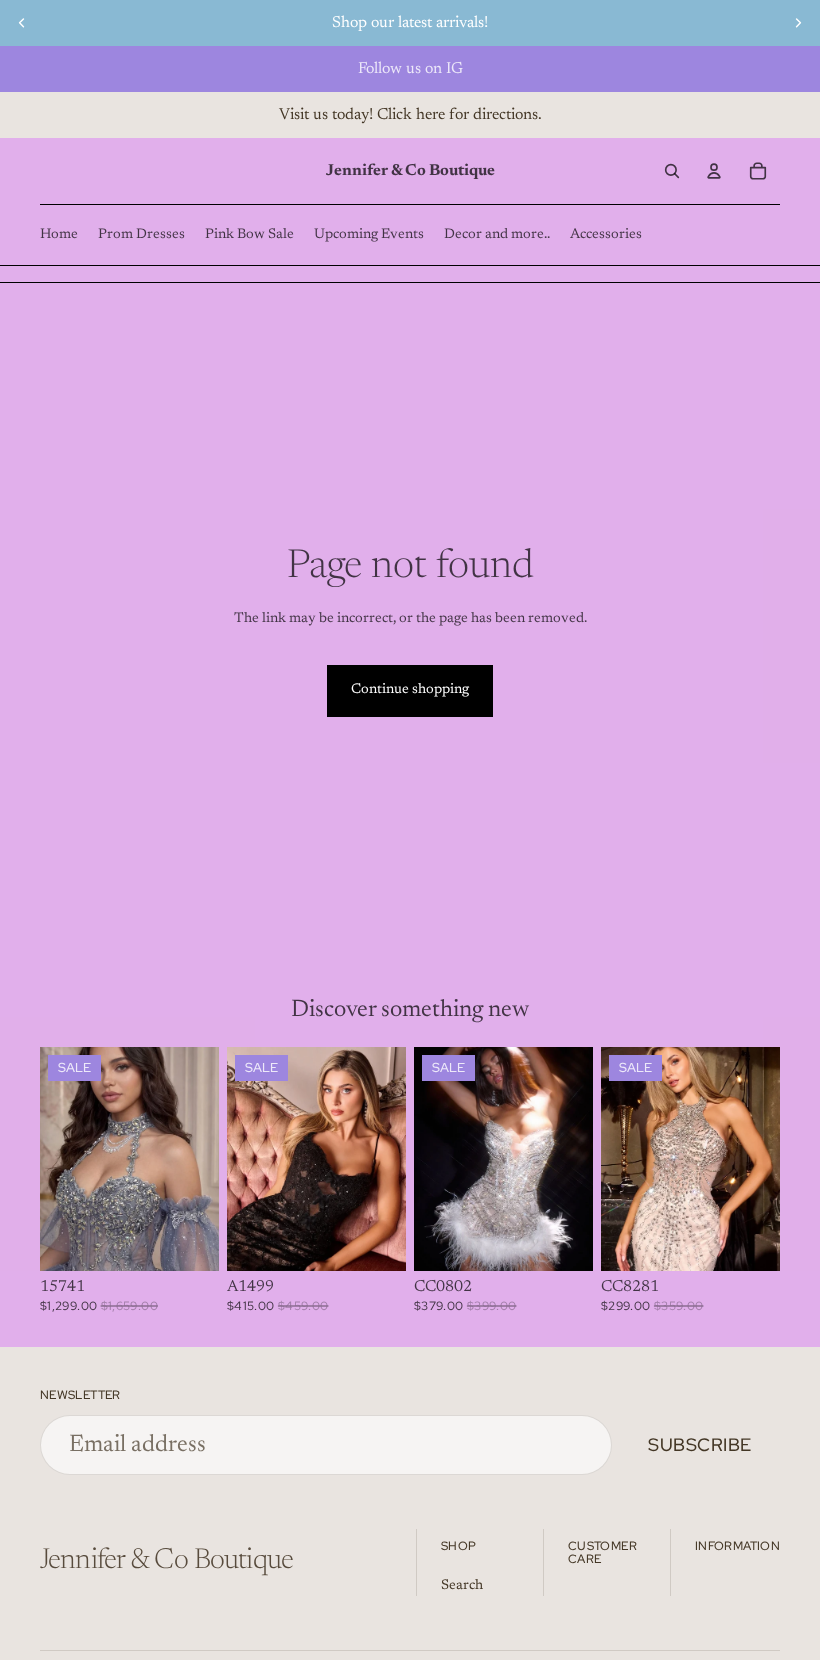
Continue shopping (410, 690)
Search (462, 1586)
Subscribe (700, 1444)
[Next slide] (798, 23)
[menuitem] (59, 235)
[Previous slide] (22, 23)
